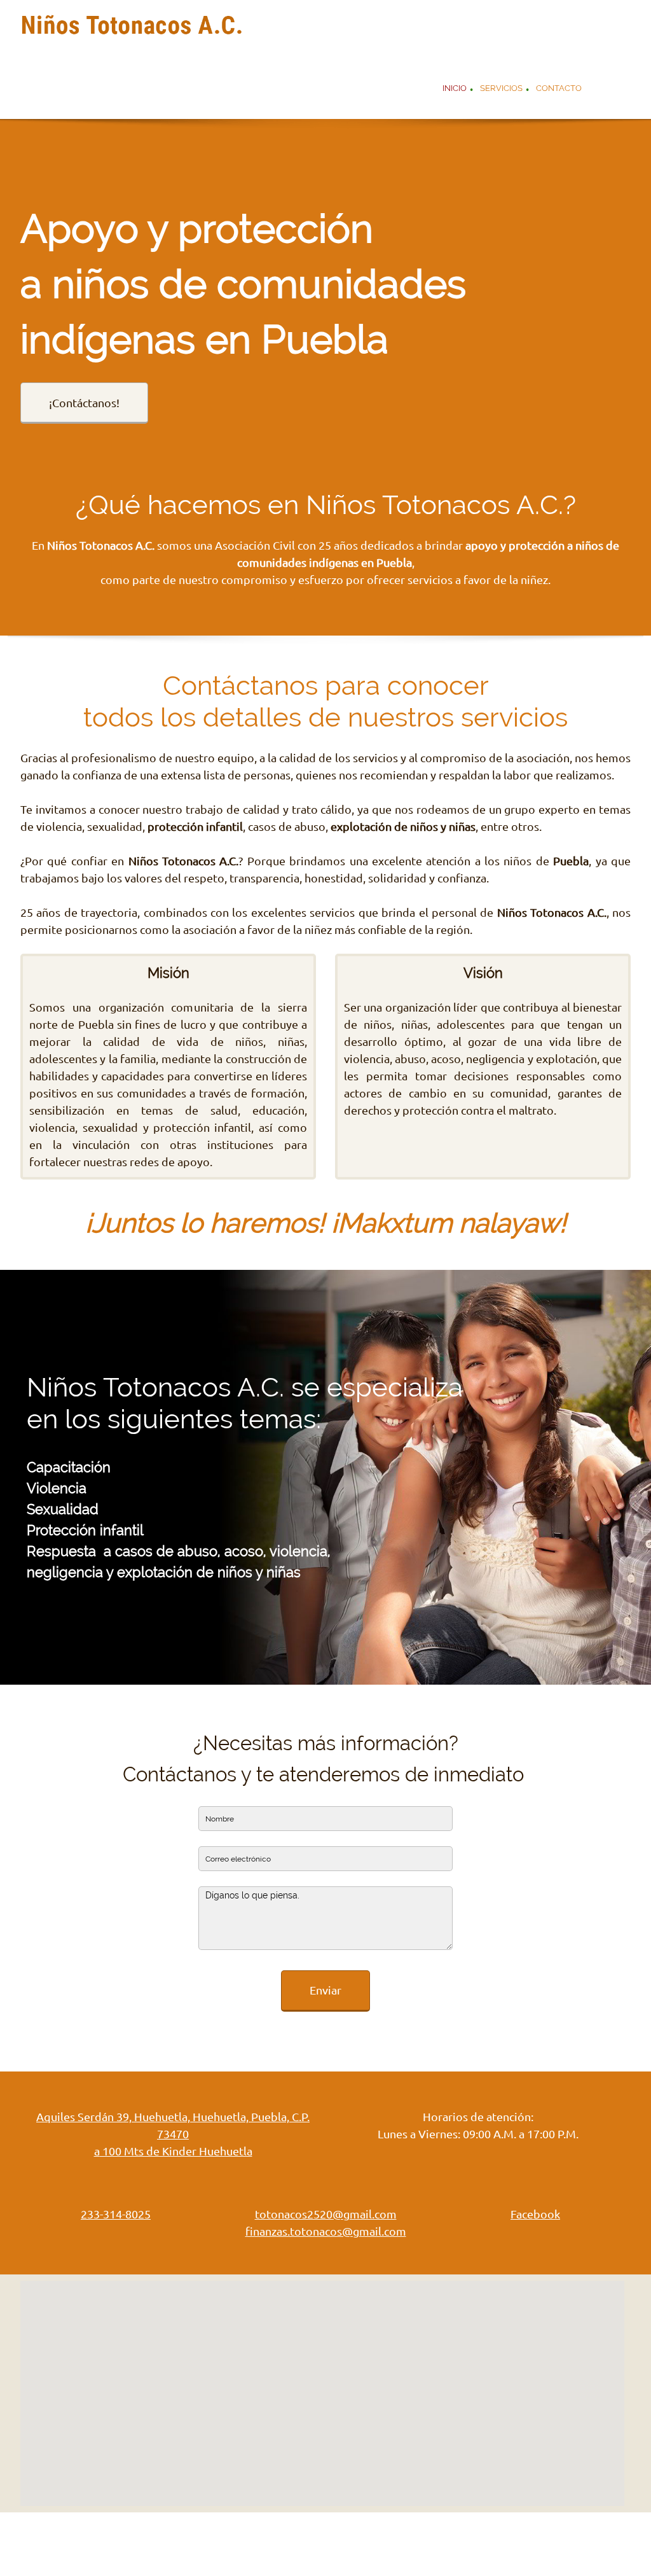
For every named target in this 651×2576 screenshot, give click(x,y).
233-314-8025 (116, 2214)
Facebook (535, 2214)
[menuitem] (455, 90)
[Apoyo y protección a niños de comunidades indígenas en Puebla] (132, 29)
